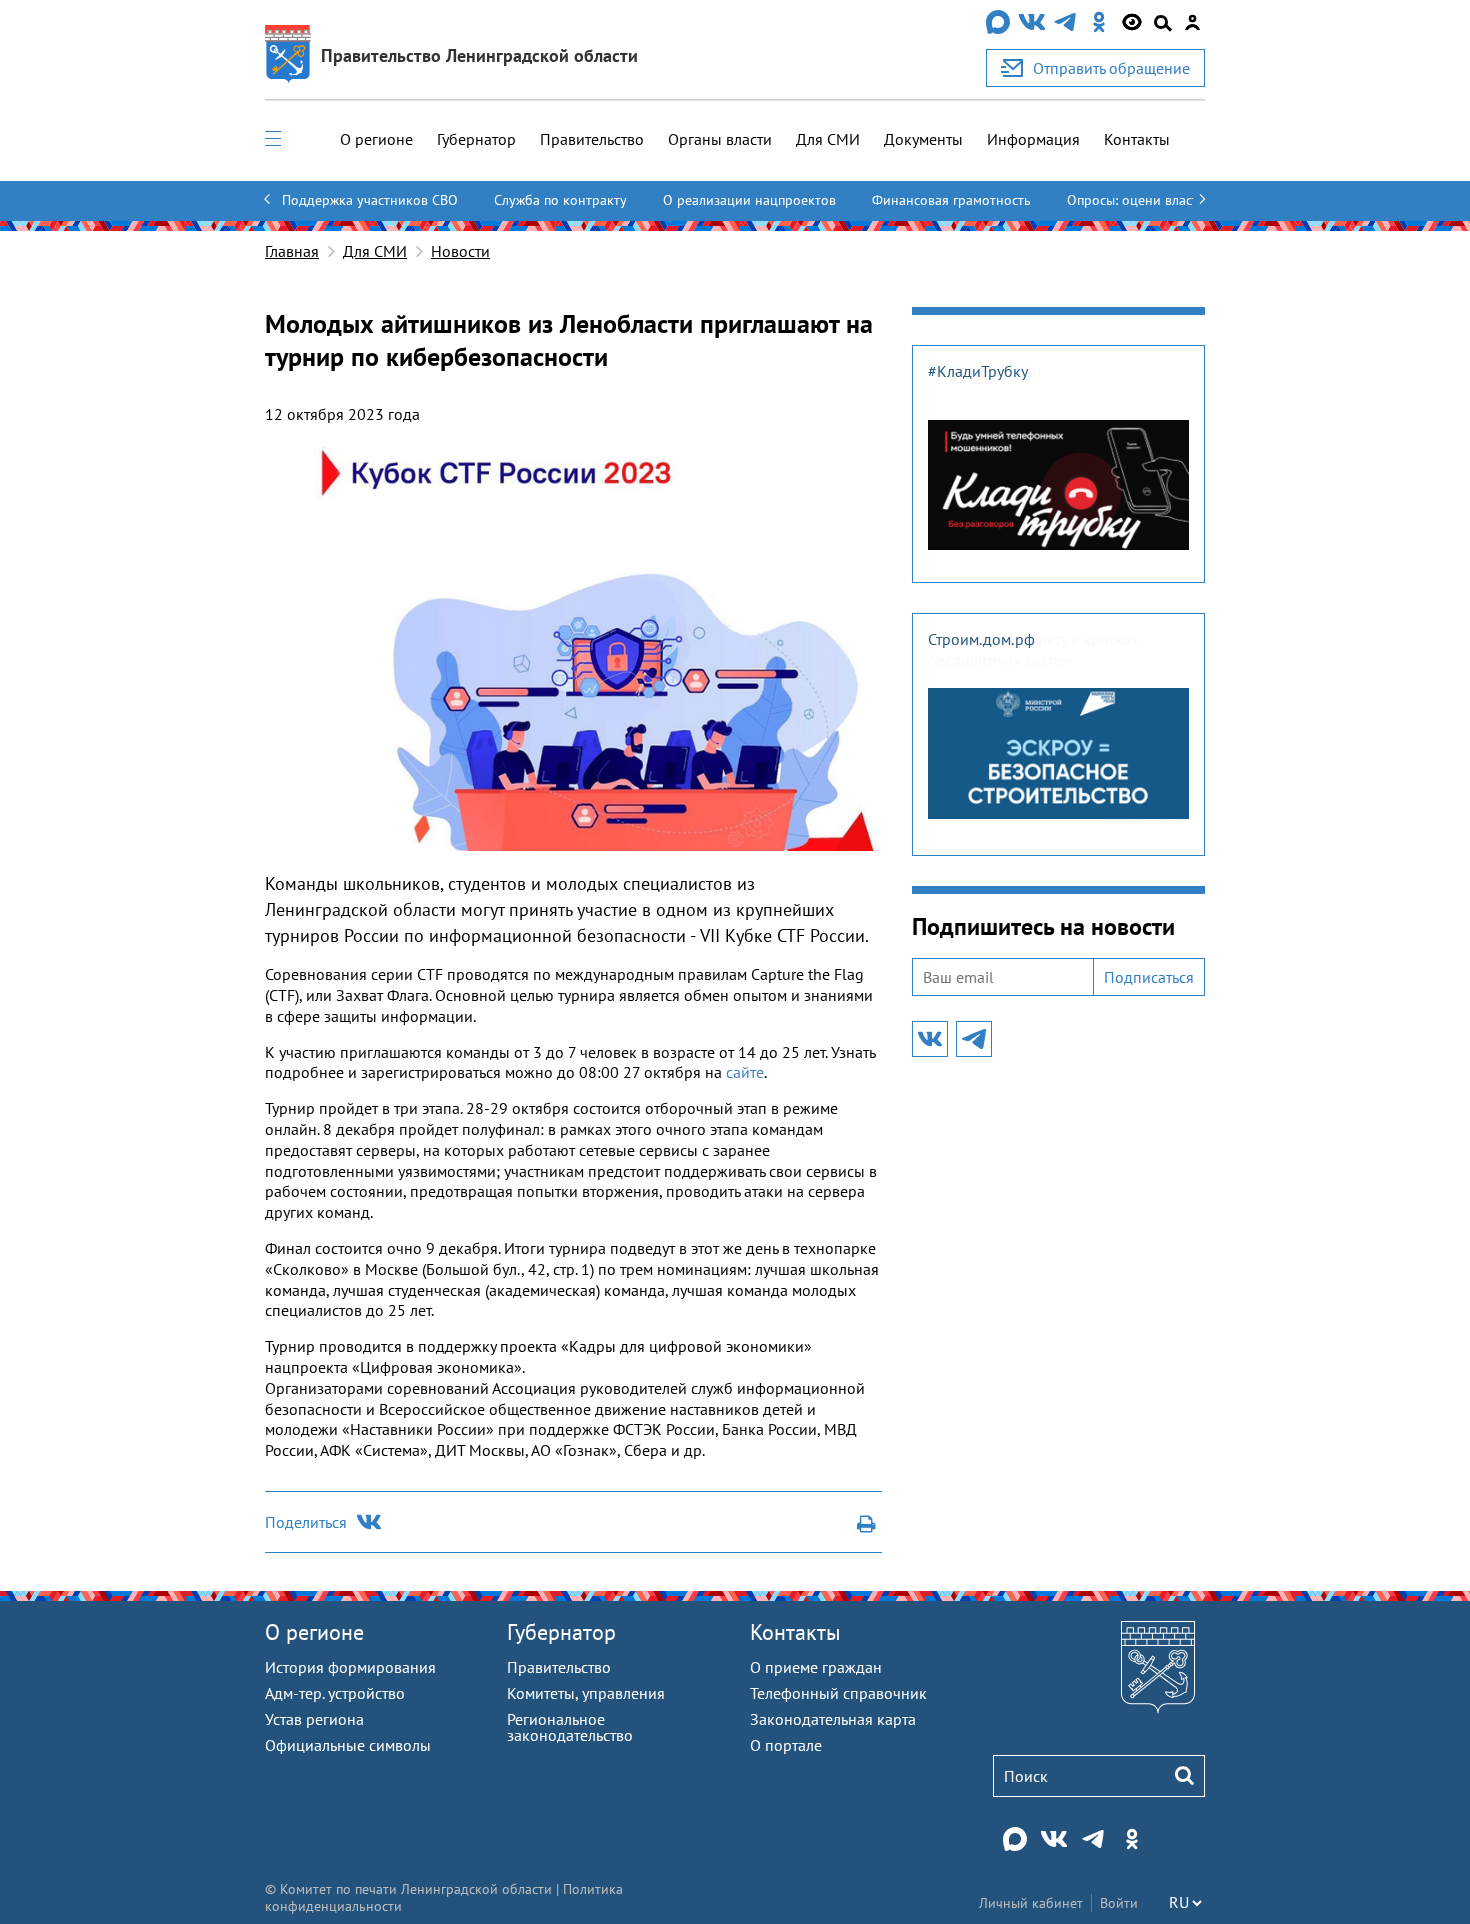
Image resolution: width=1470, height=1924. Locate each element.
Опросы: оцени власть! (1138, 200)
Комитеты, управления (586, 1693)
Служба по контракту (560, 200)
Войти (1119, 1903)
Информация (1033, 139)
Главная (292, 251)
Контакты (1137, 139)
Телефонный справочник (838, 1693)
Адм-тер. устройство (335, 1693)
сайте (745, 1072)
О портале (786, 1745)
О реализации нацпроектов (749, 200)
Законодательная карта (833, 1719)
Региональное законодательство (570, 1727)
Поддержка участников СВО (370, 200)
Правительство (592, 139)
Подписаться (1149, 977)
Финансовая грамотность (951, 200)
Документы (923, 139)
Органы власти (720, 139)
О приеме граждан (816, 1667)
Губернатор (476, 139)
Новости (460, 251)
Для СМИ (828, 139)
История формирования (350, 1667)
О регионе (376, 139)
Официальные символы (348, 1745)
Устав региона (314, 1719)
